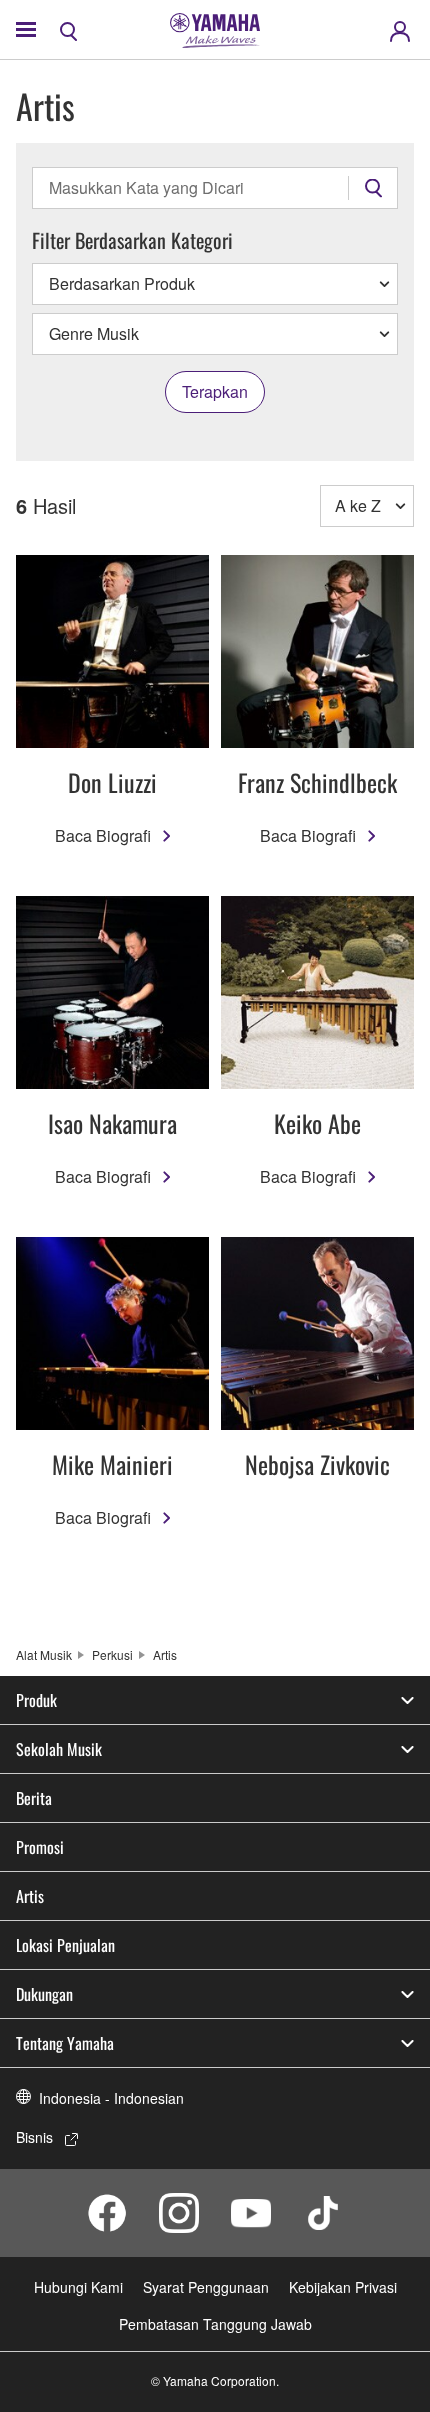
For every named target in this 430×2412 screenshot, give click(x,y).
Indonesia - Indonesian (111, 2098)
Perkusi (112, 1654)
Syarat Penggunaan (206, 2287)
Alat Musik (44, 1654)
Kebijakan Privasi (343, 2287)
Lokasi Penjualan (65, 1945)
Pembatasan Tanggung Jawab (215, 2324)
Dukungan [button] (44, 1994)
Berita (34, 1798)
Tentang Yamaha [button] (65, 2043)
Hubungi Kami (78, 2287)
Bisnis (34, 2137)
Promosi (40, 1847)
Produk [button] (36, 1700)
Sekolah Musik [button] (59, 1749)
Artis (30, 1896)
